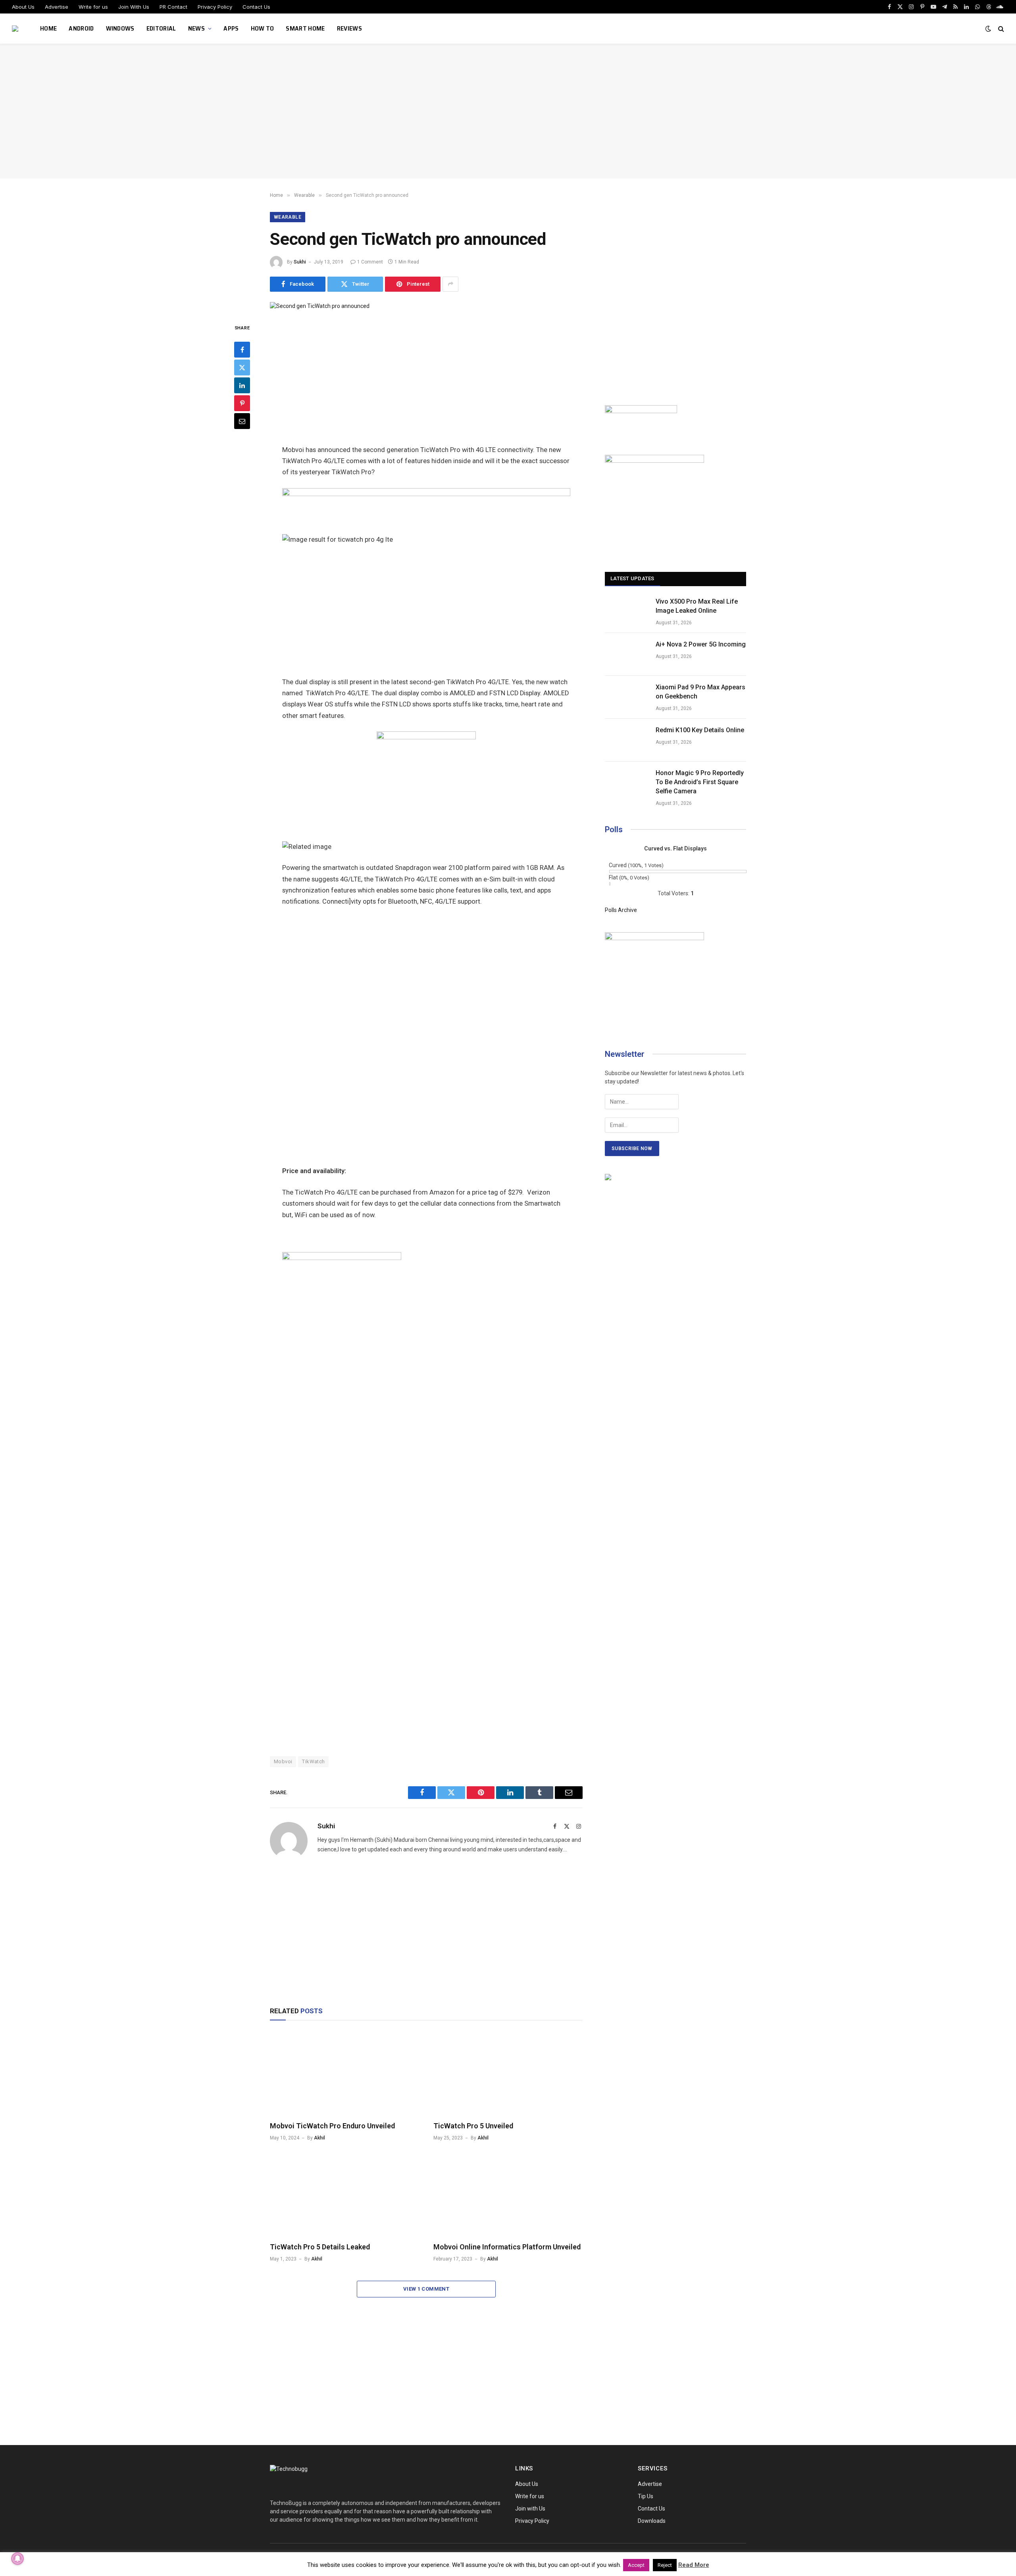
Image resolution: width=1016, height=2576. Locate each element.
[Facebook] (242, 349)
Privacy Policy (215, 7)
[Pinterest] (242, 403)
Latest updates (632, 578)
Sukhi (300, 262)
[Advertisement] (508, 111)
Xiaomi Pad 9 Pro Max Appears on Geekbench (700, 692)
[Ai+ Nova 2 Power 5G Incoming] (627, 654)
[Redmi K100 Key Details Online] (627, 740)
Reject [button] (665, 2565)
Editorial (161, 28)
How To (263, 28)
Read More (694, 2565)
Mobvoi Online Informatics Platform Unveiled (507, 2247)
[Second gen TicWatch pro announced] (320, 306)
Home (48, 28)
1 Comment (370, 262)
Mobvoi (283, 1761)
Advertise (57, 7)
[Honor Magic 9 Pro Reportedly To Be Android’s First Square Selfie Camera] (627, 783)
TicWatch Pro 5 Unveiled (473, 2126)
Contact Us (256, 7)
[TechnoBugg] (16, 29)
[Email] (242, 421)
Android (81, 28)
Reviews (349, 28)
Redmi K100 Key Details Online (700, 730)
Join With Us (134, 7)
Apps (231, 28)
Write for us (93, 7)
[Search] (1000, 29)
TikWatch (313, 1761)
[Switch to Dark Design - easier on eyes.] (988, 29)
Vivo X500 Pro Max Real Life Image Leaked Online (697, 606)
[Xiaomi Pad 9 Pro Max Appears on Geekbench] (627, 697)
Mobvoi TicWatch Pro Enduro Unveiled (332, 2126)
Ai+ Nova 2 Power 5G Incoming (701, 644)
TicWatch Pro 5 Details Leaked (320, 2247)
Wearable (288, 217)
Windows (120, 28)
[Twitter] (242, 367)
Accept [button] (636, 2565)
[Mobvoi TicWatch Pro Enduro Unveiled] (344, 2073)
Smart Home (305, 28)
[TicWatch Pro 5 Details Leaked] (344, 2194)
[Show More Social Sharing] (450, 284)
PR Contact (173, 7)
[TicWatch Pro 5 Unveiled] (508, 2073)
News (196, 28)
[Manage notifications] (17, 2559)
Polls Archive (621, 910)
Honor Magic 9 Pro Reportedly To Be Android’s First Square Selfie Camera (700, 782)
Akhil (319, 2138)
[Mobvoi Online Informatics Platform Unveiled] (508, 2194)
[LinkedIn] (242, 385)
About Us (23, 7)
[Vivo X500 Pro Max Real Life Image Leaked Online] (627, 612)
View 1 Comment (426, 2289)
